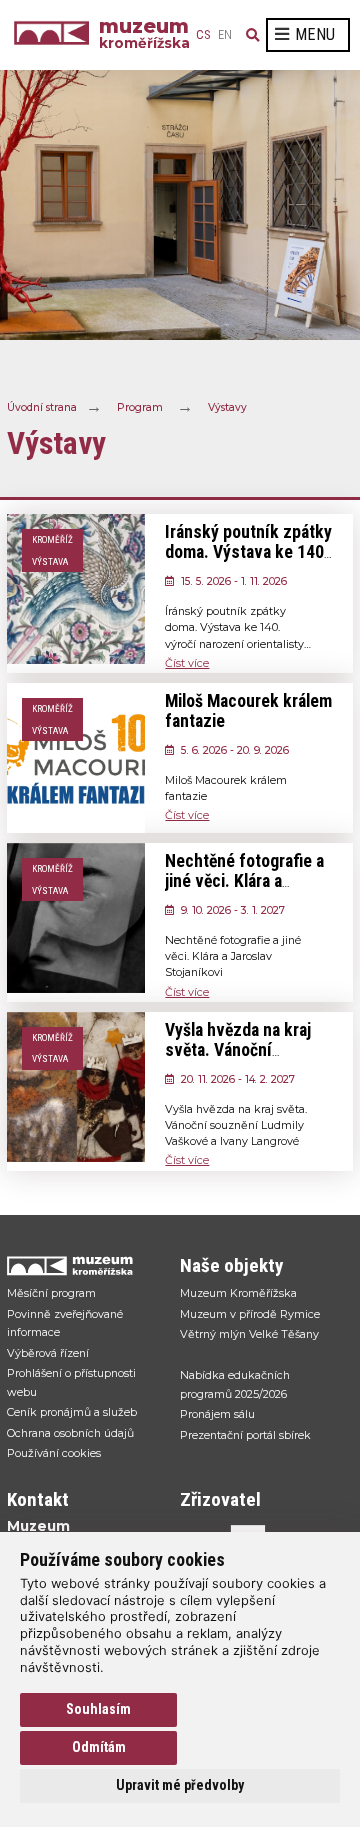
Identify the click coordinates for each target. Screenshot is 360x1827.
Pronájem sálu (217, 1414)
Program (140, 406)
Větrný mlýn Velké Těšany (249, 1334)
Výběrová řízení (48, 1353)
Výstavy (227, 406)
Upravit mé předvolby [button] (180, 1785)
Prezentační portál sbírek (245, 1435)
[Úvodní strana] (56, 35)
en (225, 35)
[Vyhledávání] (253, 35)
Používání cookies (54, 1453)
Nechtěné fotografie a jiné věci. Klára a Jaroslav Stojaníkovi (244, 880)
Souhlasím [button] (98, 1709)
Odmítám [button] (99, 1747)
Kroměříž (52, 539)
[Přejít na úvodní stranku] (83, 1265)
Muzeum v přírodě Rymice (250, 1314)
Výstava (50, 561)
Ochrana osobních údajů (70, 1433)
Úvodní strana (42, 406)
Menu (315, 34)
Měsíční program (51, 1293)
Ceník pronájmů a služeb (72, 1412)
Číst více (187, 663)
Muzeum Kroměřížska (238, 1293)
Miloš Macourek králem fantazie (248, 711)
